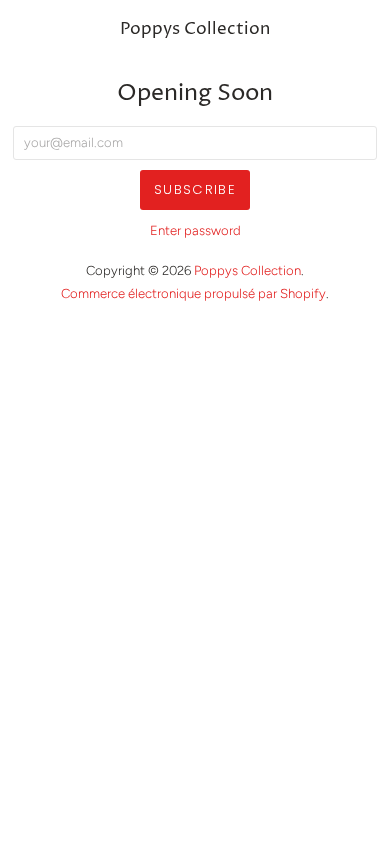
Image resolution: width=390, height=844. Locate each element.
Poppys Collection (195, 29)
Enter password (195, 230)
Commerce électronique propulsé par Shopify (193, 293)
